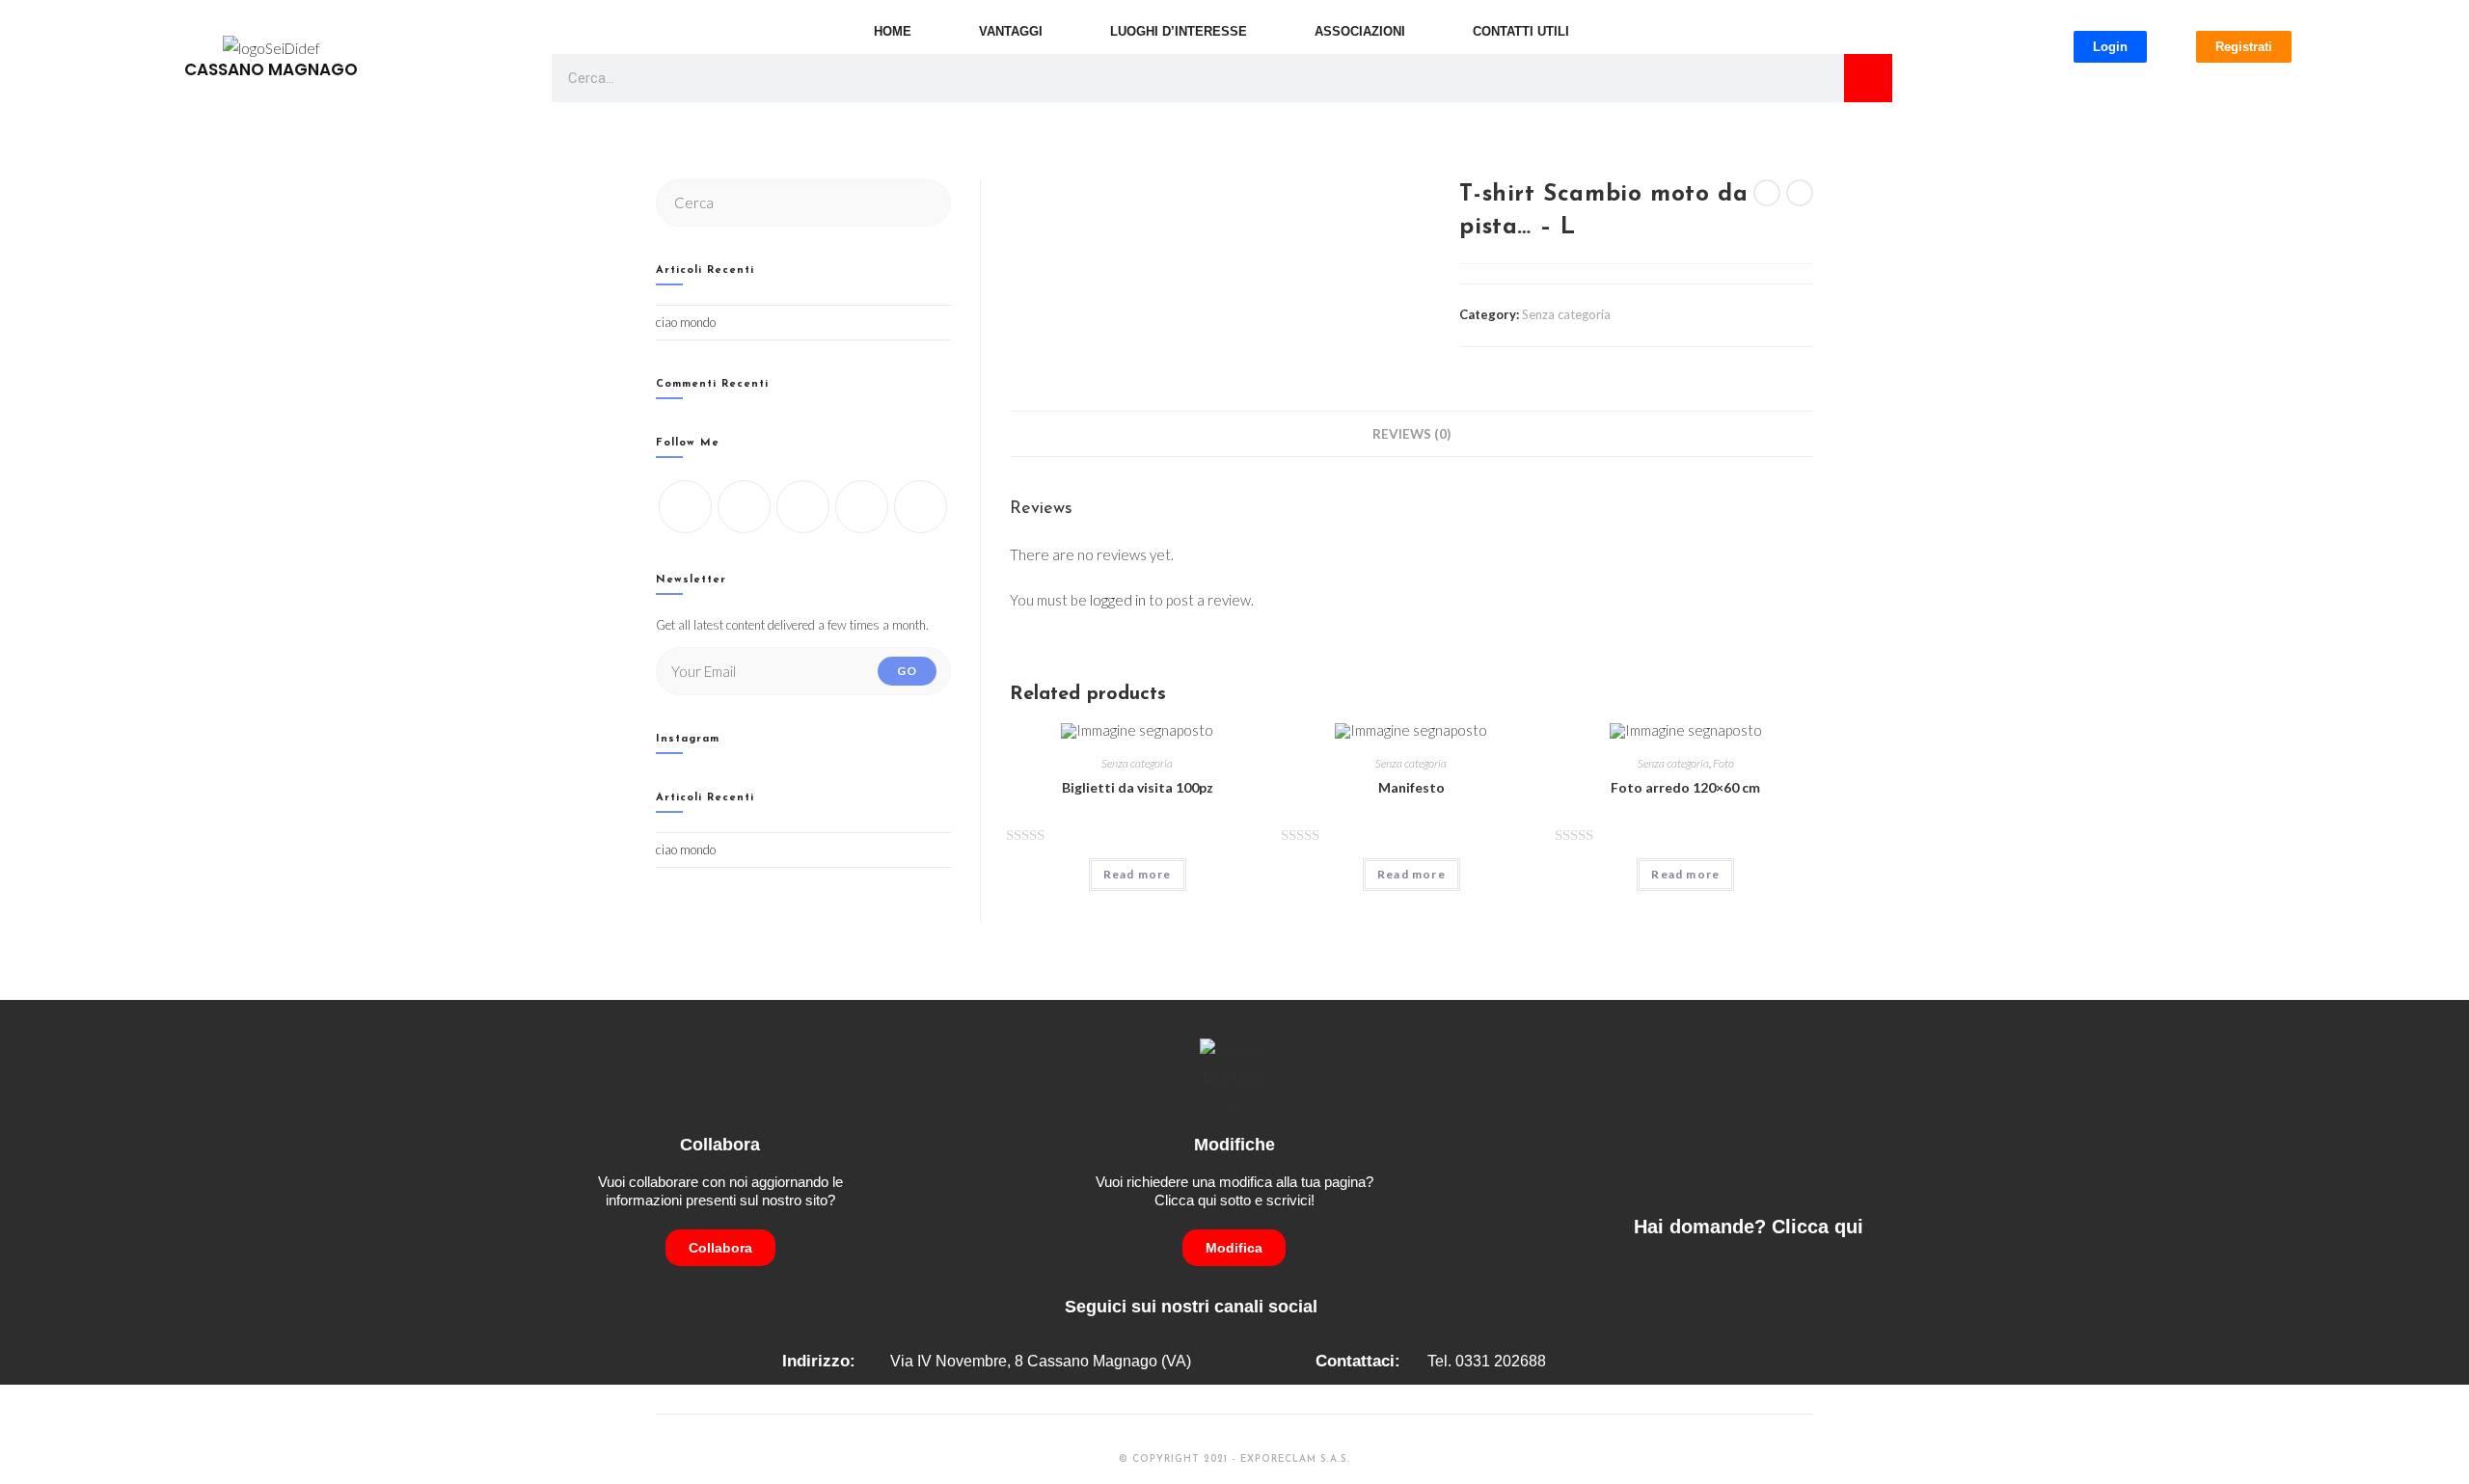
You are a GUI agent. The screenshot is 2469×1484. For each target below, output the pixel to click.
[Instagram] (803, 507)
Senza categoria (1566, 314)
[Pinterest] (921, 507)
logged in (1118, 600)
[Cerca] (1868, 78)
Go (907, 671)
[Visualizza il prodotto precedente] (1767, 193)
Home (893, 31)
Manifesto (1411, 787)
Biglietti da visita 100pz (1138, 787)
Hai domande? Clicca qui (1749, 1227)
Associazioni (1360, 31)
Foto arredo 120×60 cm (1685, 787)
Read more (1138, 874)
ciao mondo (686, 322)
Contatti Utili (1521, 31)
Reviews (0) (1411, 434)
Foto (1723, 763)
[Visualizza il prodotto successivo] (1800, 193)
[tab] (1411, 434)
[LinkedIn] (862, 507)
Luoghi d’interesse (1179, 31)
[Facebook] (744, 507)
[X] (685, 507)
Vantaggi (1011, 31)
